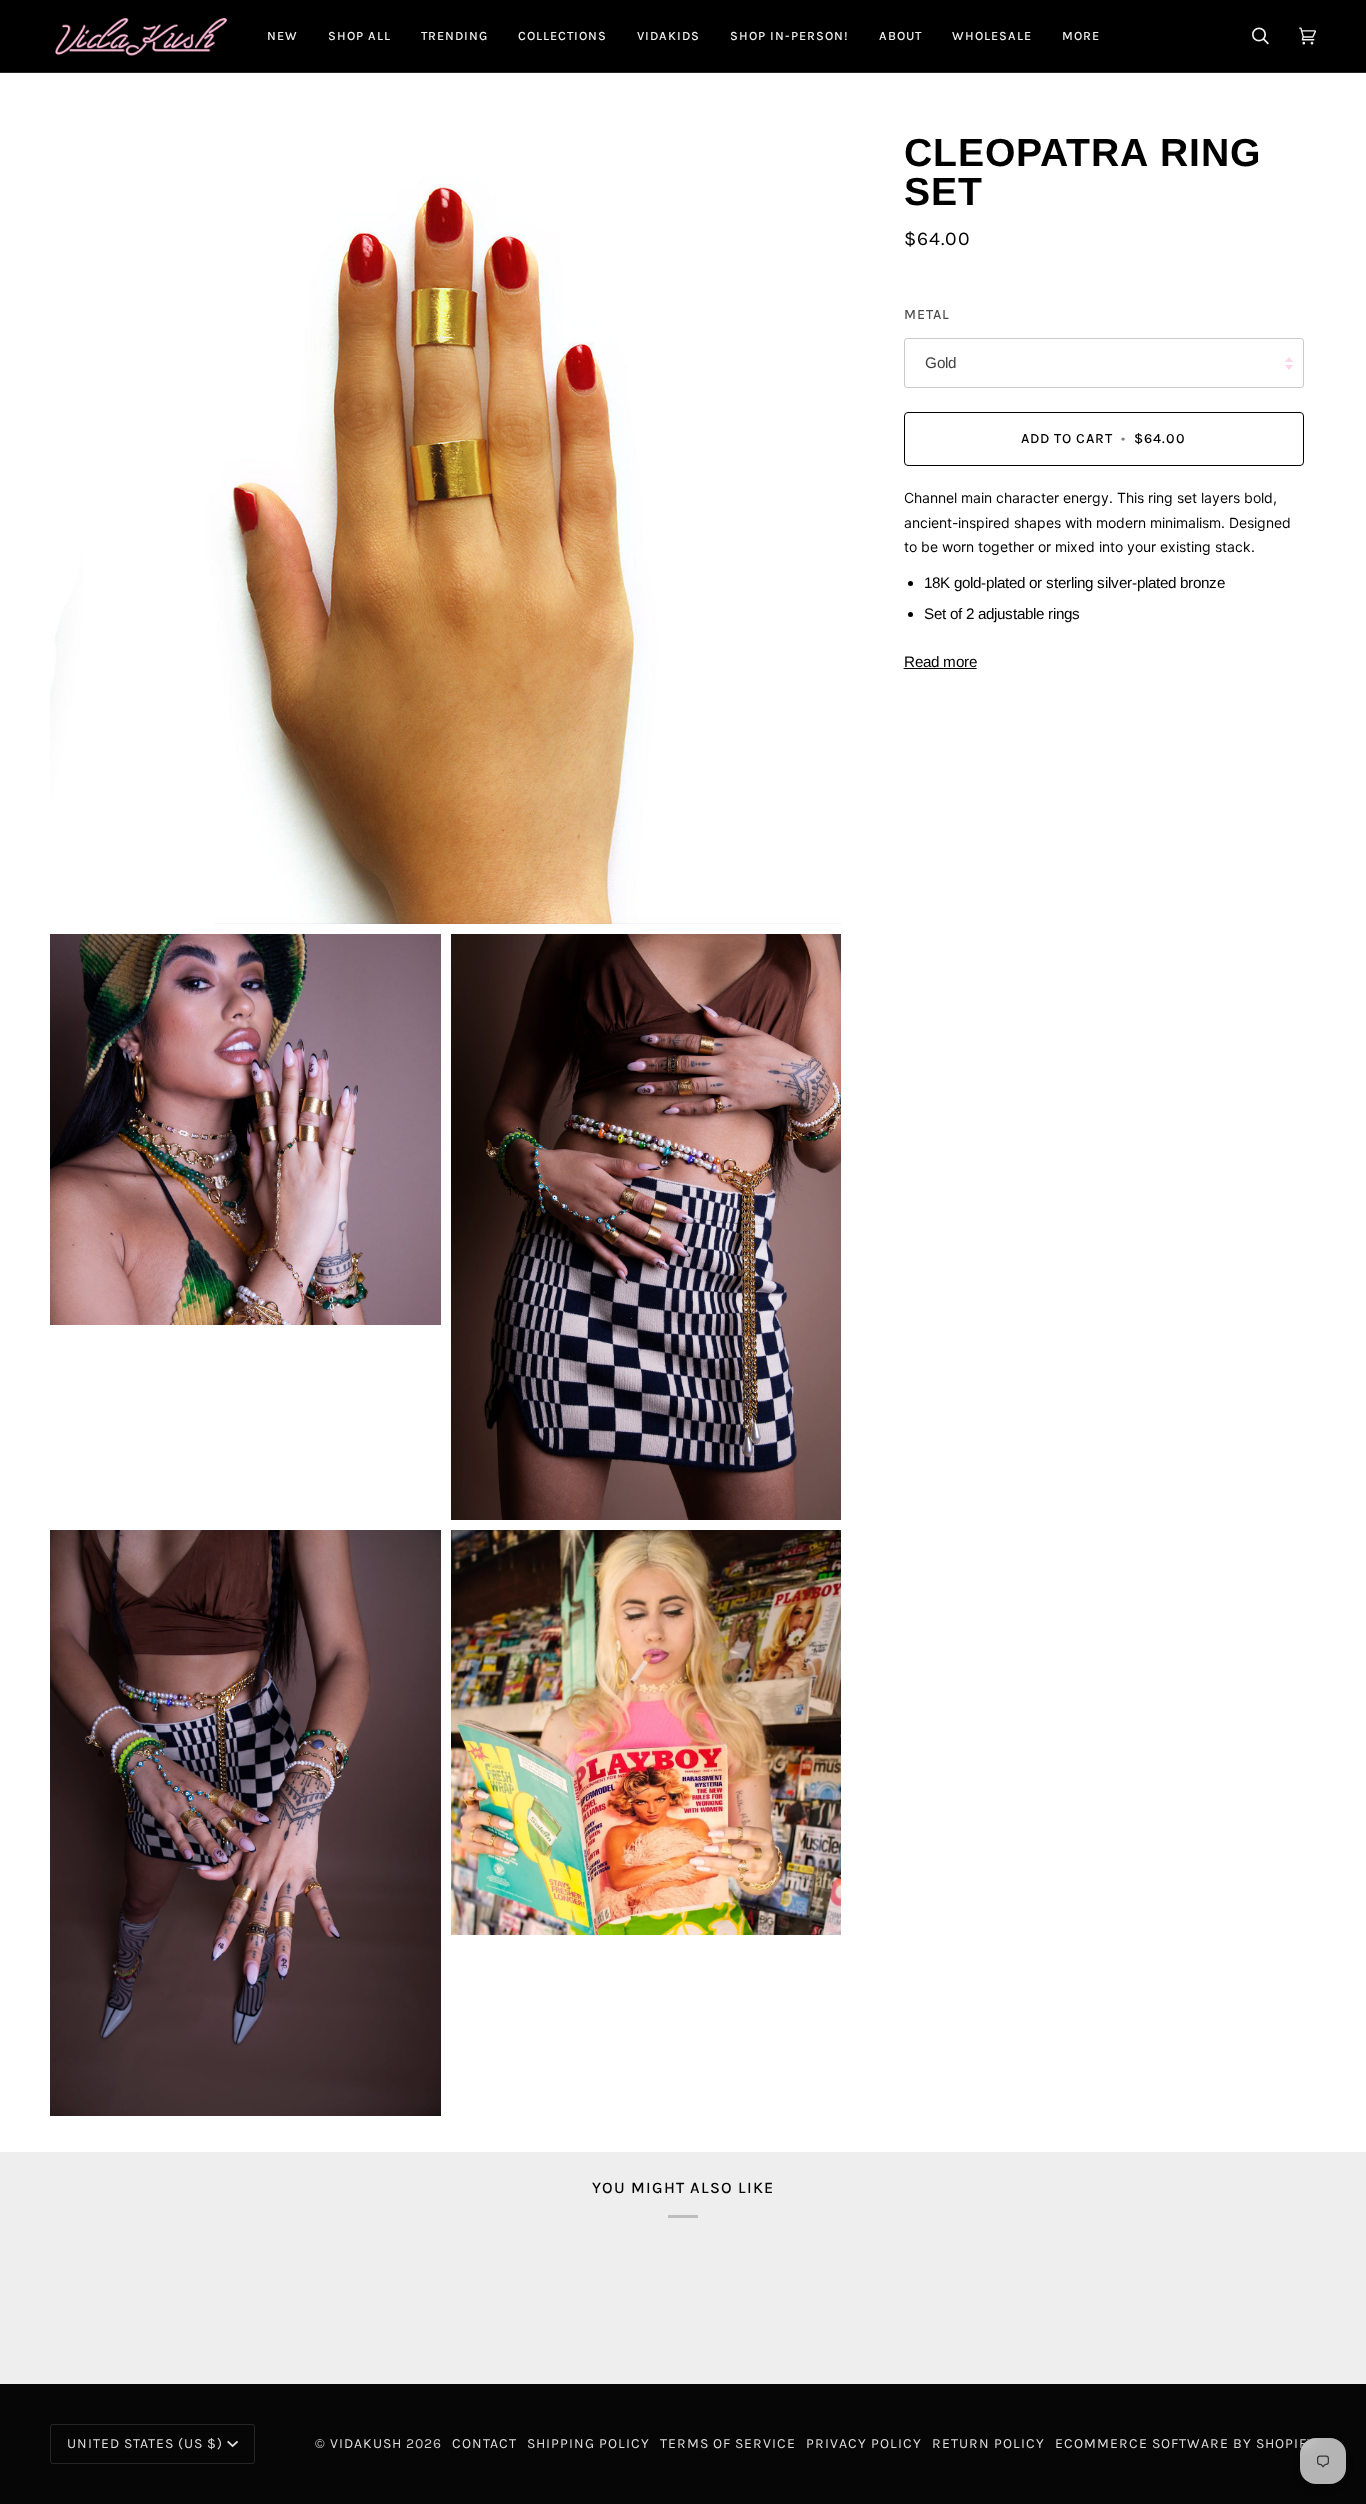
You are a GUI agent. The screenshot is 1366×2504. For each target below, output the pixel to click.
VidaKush (366, 2443)
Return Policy (988, 2443)
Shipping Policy (588, 2443)
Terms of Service (728, 2443)
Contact (484, 2443)
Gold (940, 363)
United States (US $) (145, 2443)
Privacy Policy (864, 2443)
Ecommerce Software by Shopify (1185, 2443)
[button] (359, 36)
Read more (940, 661)
